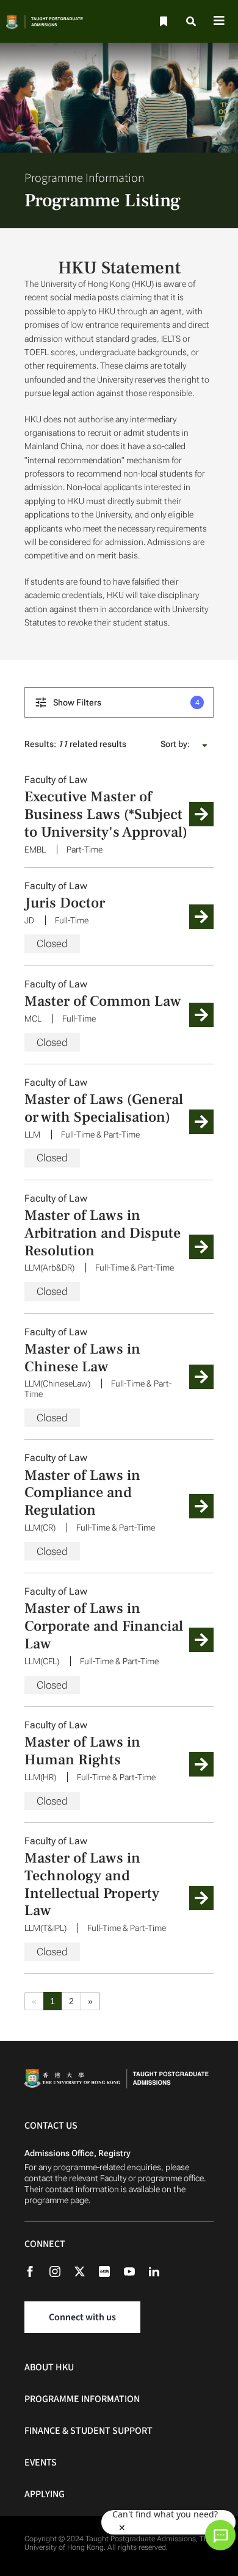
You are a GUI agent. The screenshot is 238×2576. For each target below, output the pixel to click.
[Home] (53, 21)
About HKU (49, 2367)
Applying (45, 2494)
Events (41, 2462)
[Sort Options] (205, 744)
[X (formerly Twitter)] (86, 2271)
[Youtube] (135, 2271)
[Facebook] (36, 2271)
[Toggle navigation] (219, 22)
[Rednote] (110, 2271)
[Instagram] (61, 2271)
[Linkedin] (160, 2271)
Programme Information (82, 2399)
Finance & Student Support (88, 2431)
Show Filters (125, 702)
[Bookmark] (162, 22)
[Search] (192, 22)
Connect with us (82, 2317)
